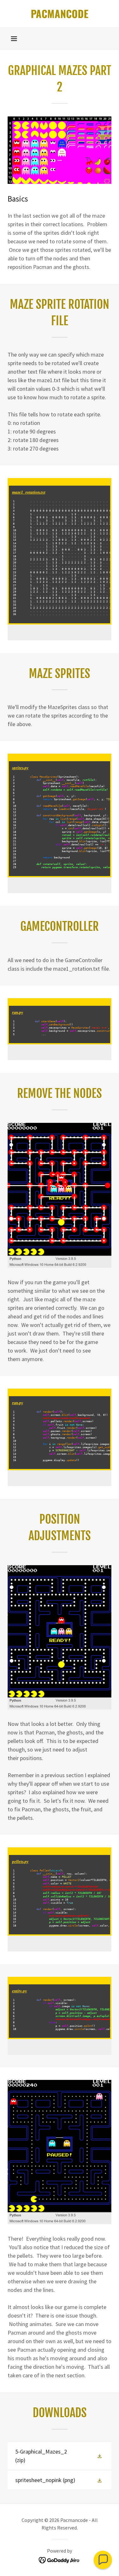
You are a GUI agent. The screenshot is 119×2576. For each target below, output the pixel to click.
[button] (14, 39)
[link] (60, 14)
